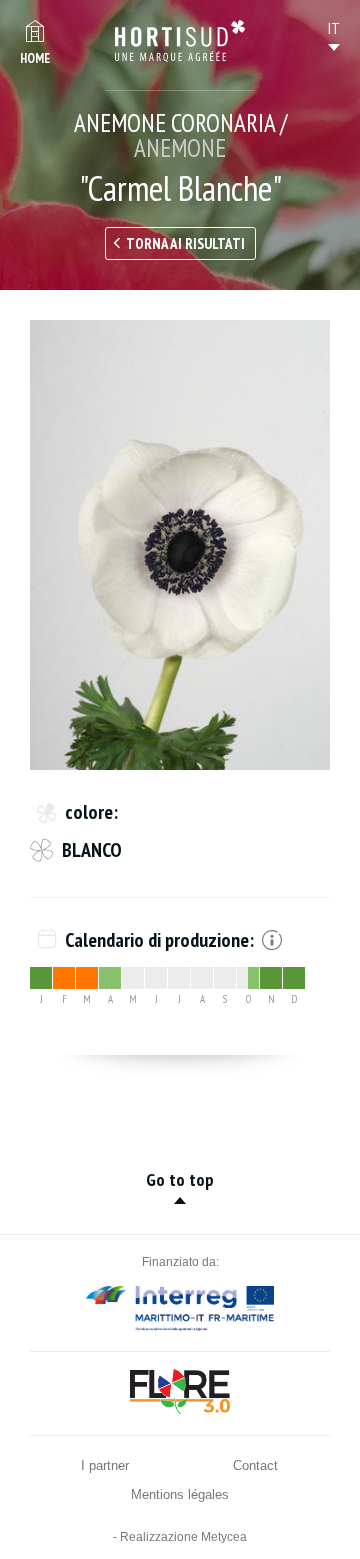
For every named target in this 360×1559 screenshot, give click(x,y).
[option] (180, 545)
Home (35, 58)
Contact (255, 1465)
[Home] (180, 41)
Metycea (224, 1537)
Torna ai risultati (185, 243)
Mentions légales (180, 1494)
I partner (105, 1465)
